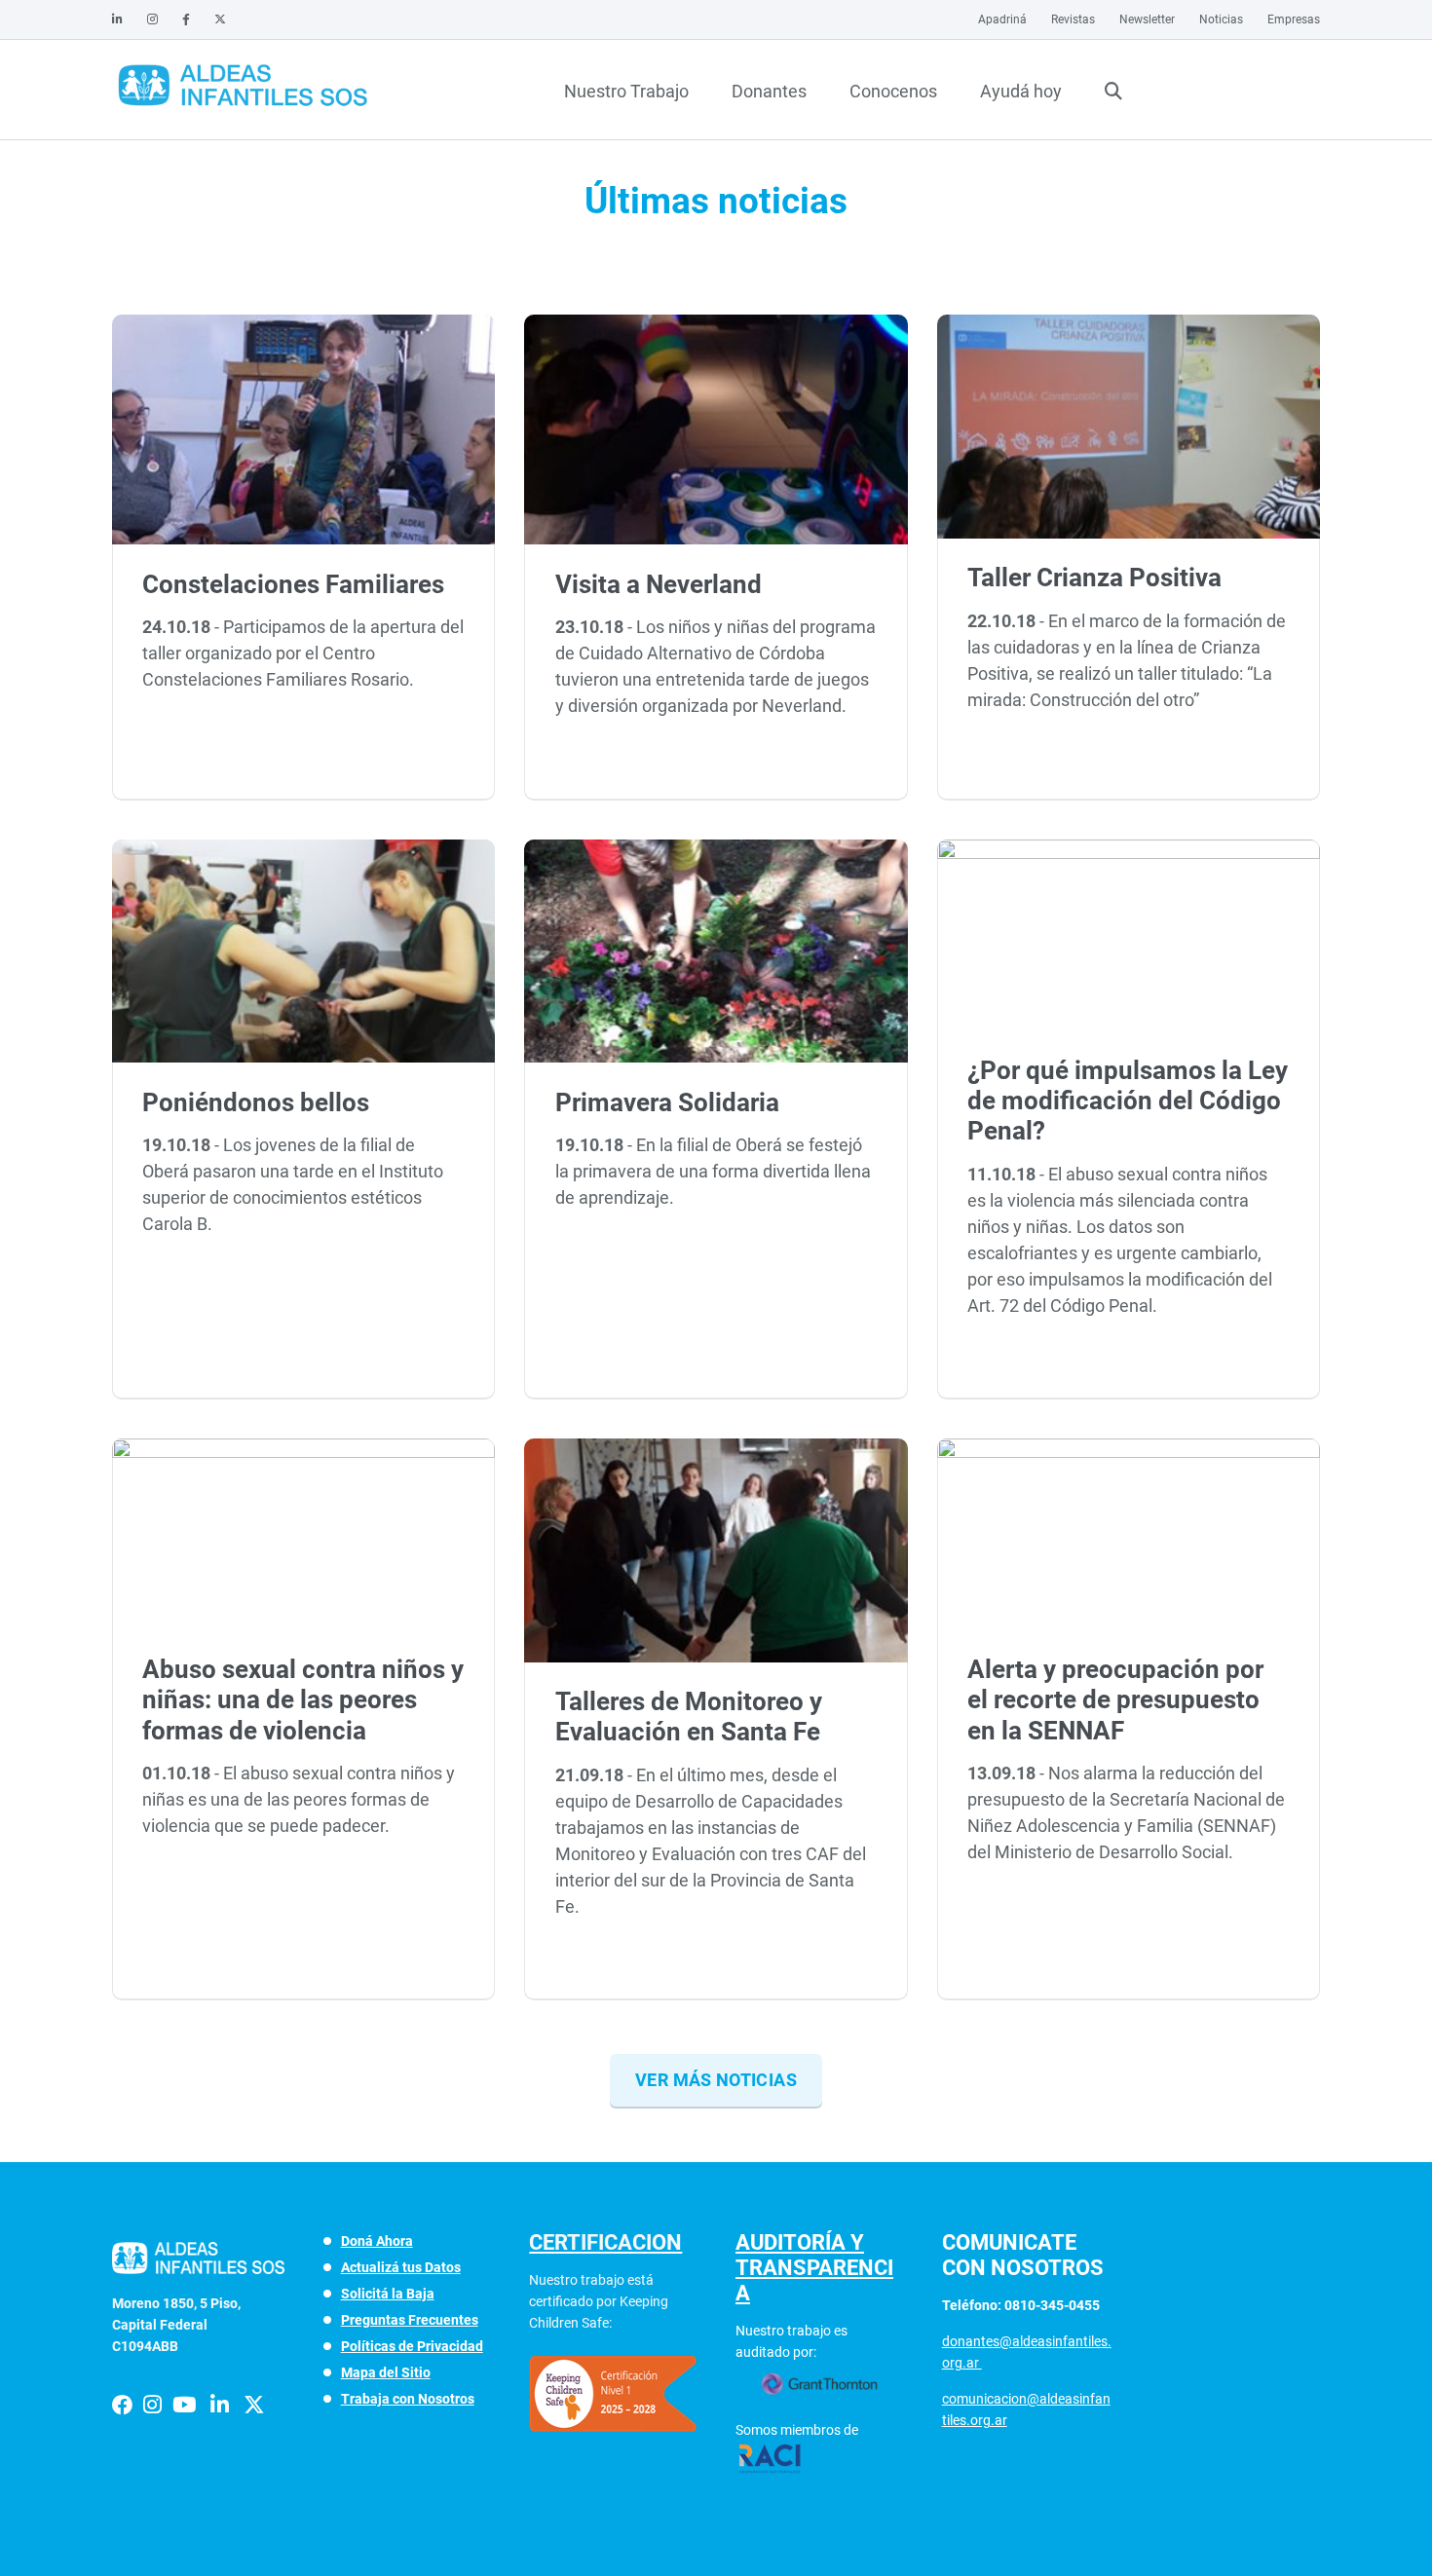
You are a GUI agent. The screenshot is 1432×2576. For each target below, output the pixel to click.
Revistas (1073, 19)
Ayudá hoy (1021, 91)
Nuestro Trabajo (626, 91)
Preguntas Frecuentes (410, 2320)
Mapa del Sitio (386, 2372)
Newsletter (1147, 19)
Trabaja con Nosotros (408, 2399)
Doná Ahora (377, 2241)
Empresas (1294, 19)
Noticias (1221, 19)
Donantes (769, 91)
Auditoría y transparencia (814, 2268)
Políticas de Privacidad (412, 2346)
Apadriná (1002, 19)
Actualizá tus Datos (401, 2267)
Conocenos (893, 91)
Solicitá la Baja (388, 2294)
